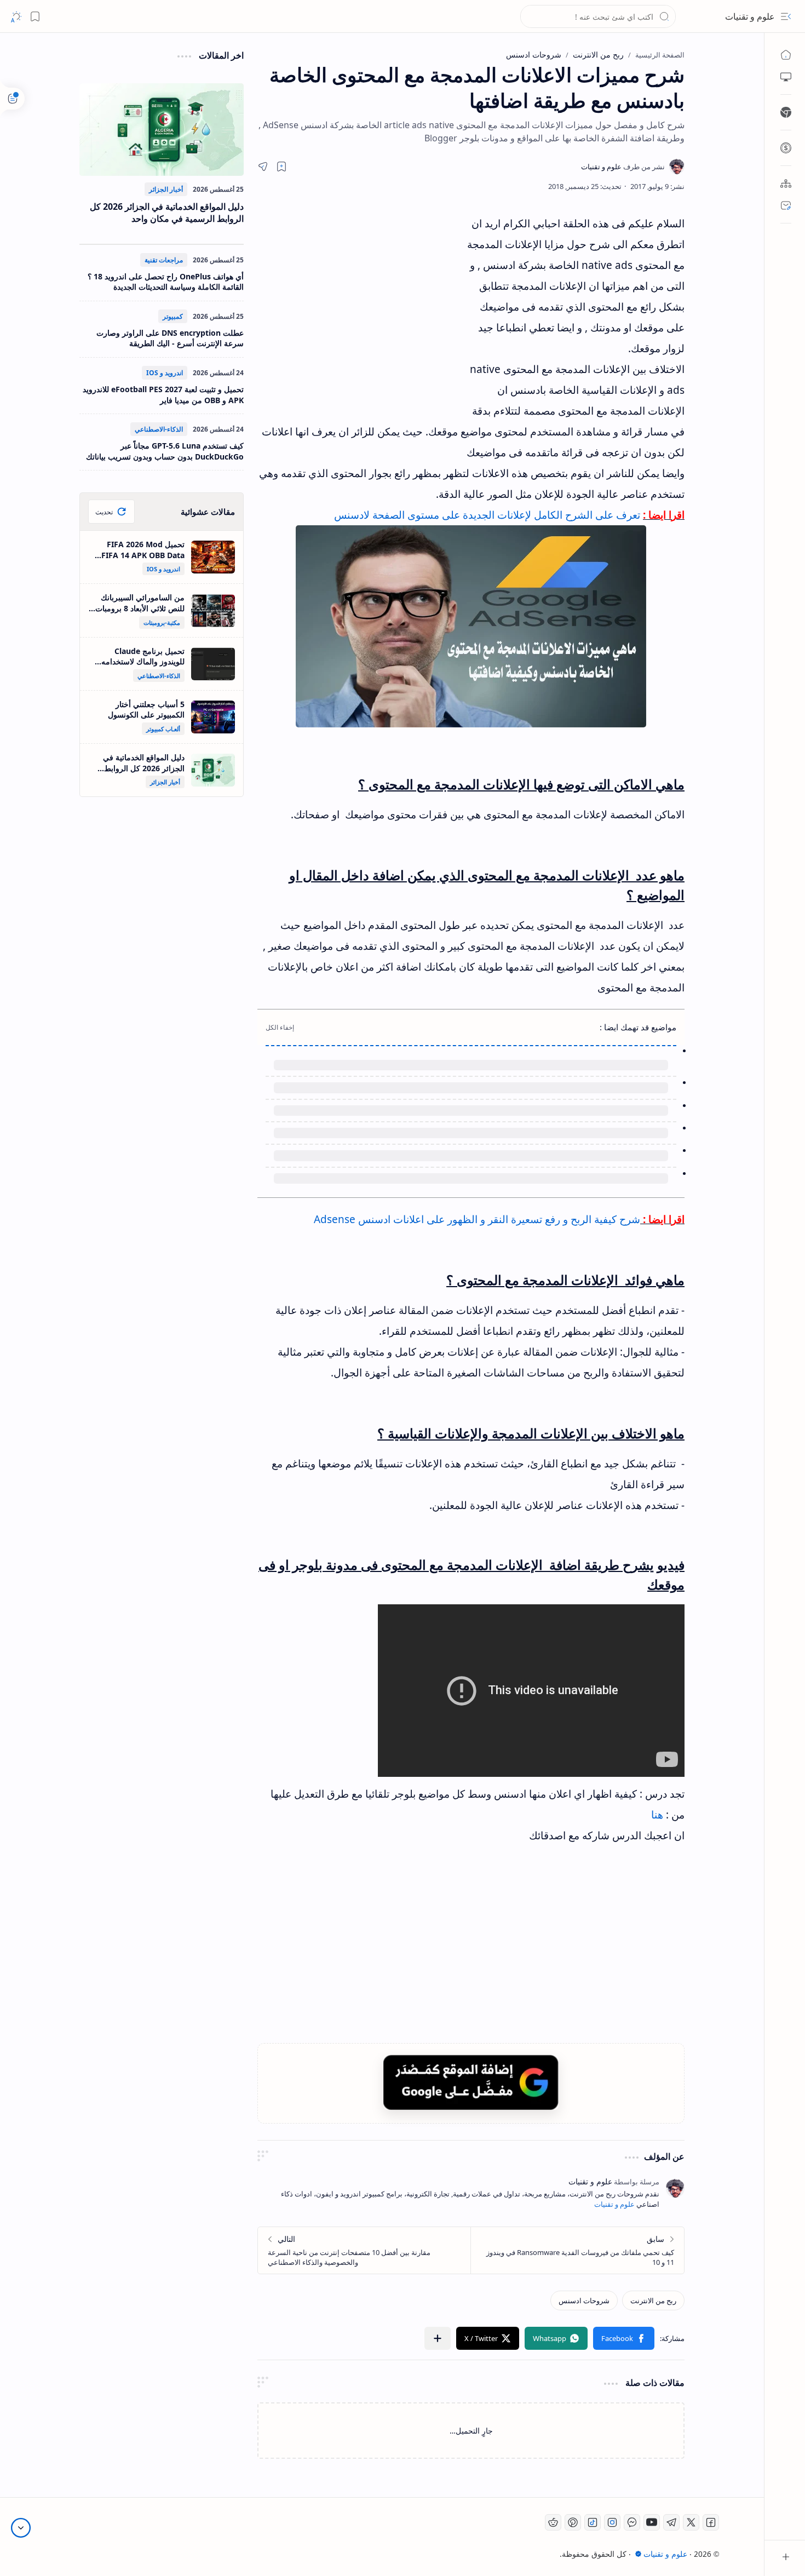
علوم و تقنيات (750, 16)
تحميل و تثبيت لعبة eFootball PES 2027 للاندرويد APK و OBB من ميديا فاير (163, 395)
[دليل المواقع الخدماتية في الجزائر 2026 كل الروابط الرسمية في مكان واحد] (162, 130)
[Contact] (786, 205)
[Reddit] (553, 2522)
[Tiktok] (593, 2522)
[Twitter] (691, 2522)
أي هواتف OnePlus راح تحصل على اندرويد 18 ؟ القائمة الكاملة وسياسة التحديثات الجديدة (166, 282)
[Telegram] (671, 2522)
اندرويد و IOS (165, 373)
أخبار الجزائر (166, 189)
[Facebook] (711, 2522)
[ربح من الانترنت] (653, 2300)
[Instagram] (612, 2522)
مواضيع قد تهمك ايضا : (638, 1027)
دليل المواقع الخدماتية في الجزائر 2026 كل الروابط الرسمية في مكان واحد (167, 213)
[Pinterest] (573, 2522)
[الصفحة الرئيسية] (786, 55)
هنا (657, 1815)
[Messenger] (632, 2522)
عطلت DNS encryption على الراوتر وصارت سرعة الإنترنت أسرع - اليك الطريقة (170, 338)
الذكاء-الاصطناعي (159, 429)
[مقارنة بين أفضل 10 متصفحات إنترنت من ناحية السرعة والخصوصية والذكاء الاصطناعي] (364, 2250)
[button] (786, 16)
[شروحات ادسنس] (584, 2300)
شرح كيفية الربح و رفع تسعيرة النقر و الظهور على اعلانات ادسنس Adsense (477, 1219)
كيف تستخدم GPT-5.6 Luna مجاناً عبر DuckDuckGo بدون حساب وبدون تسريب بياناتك (165, 451)
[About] (786, 183)
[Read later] (281, 167)
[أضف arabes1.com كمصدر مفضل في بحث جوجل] (471, 2082)
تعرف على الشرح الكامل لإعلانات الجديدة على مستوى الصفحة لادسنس (487, 515)
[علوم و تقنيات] (623, 167)
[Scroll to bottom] (21, 2528)
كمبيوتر (173, 316)
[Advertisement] (359, 312)
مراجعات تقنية (164, 260)
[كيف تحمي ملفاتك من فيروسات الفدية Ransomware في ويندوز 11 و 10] (577, 2250)
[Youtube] (652, 2522)
